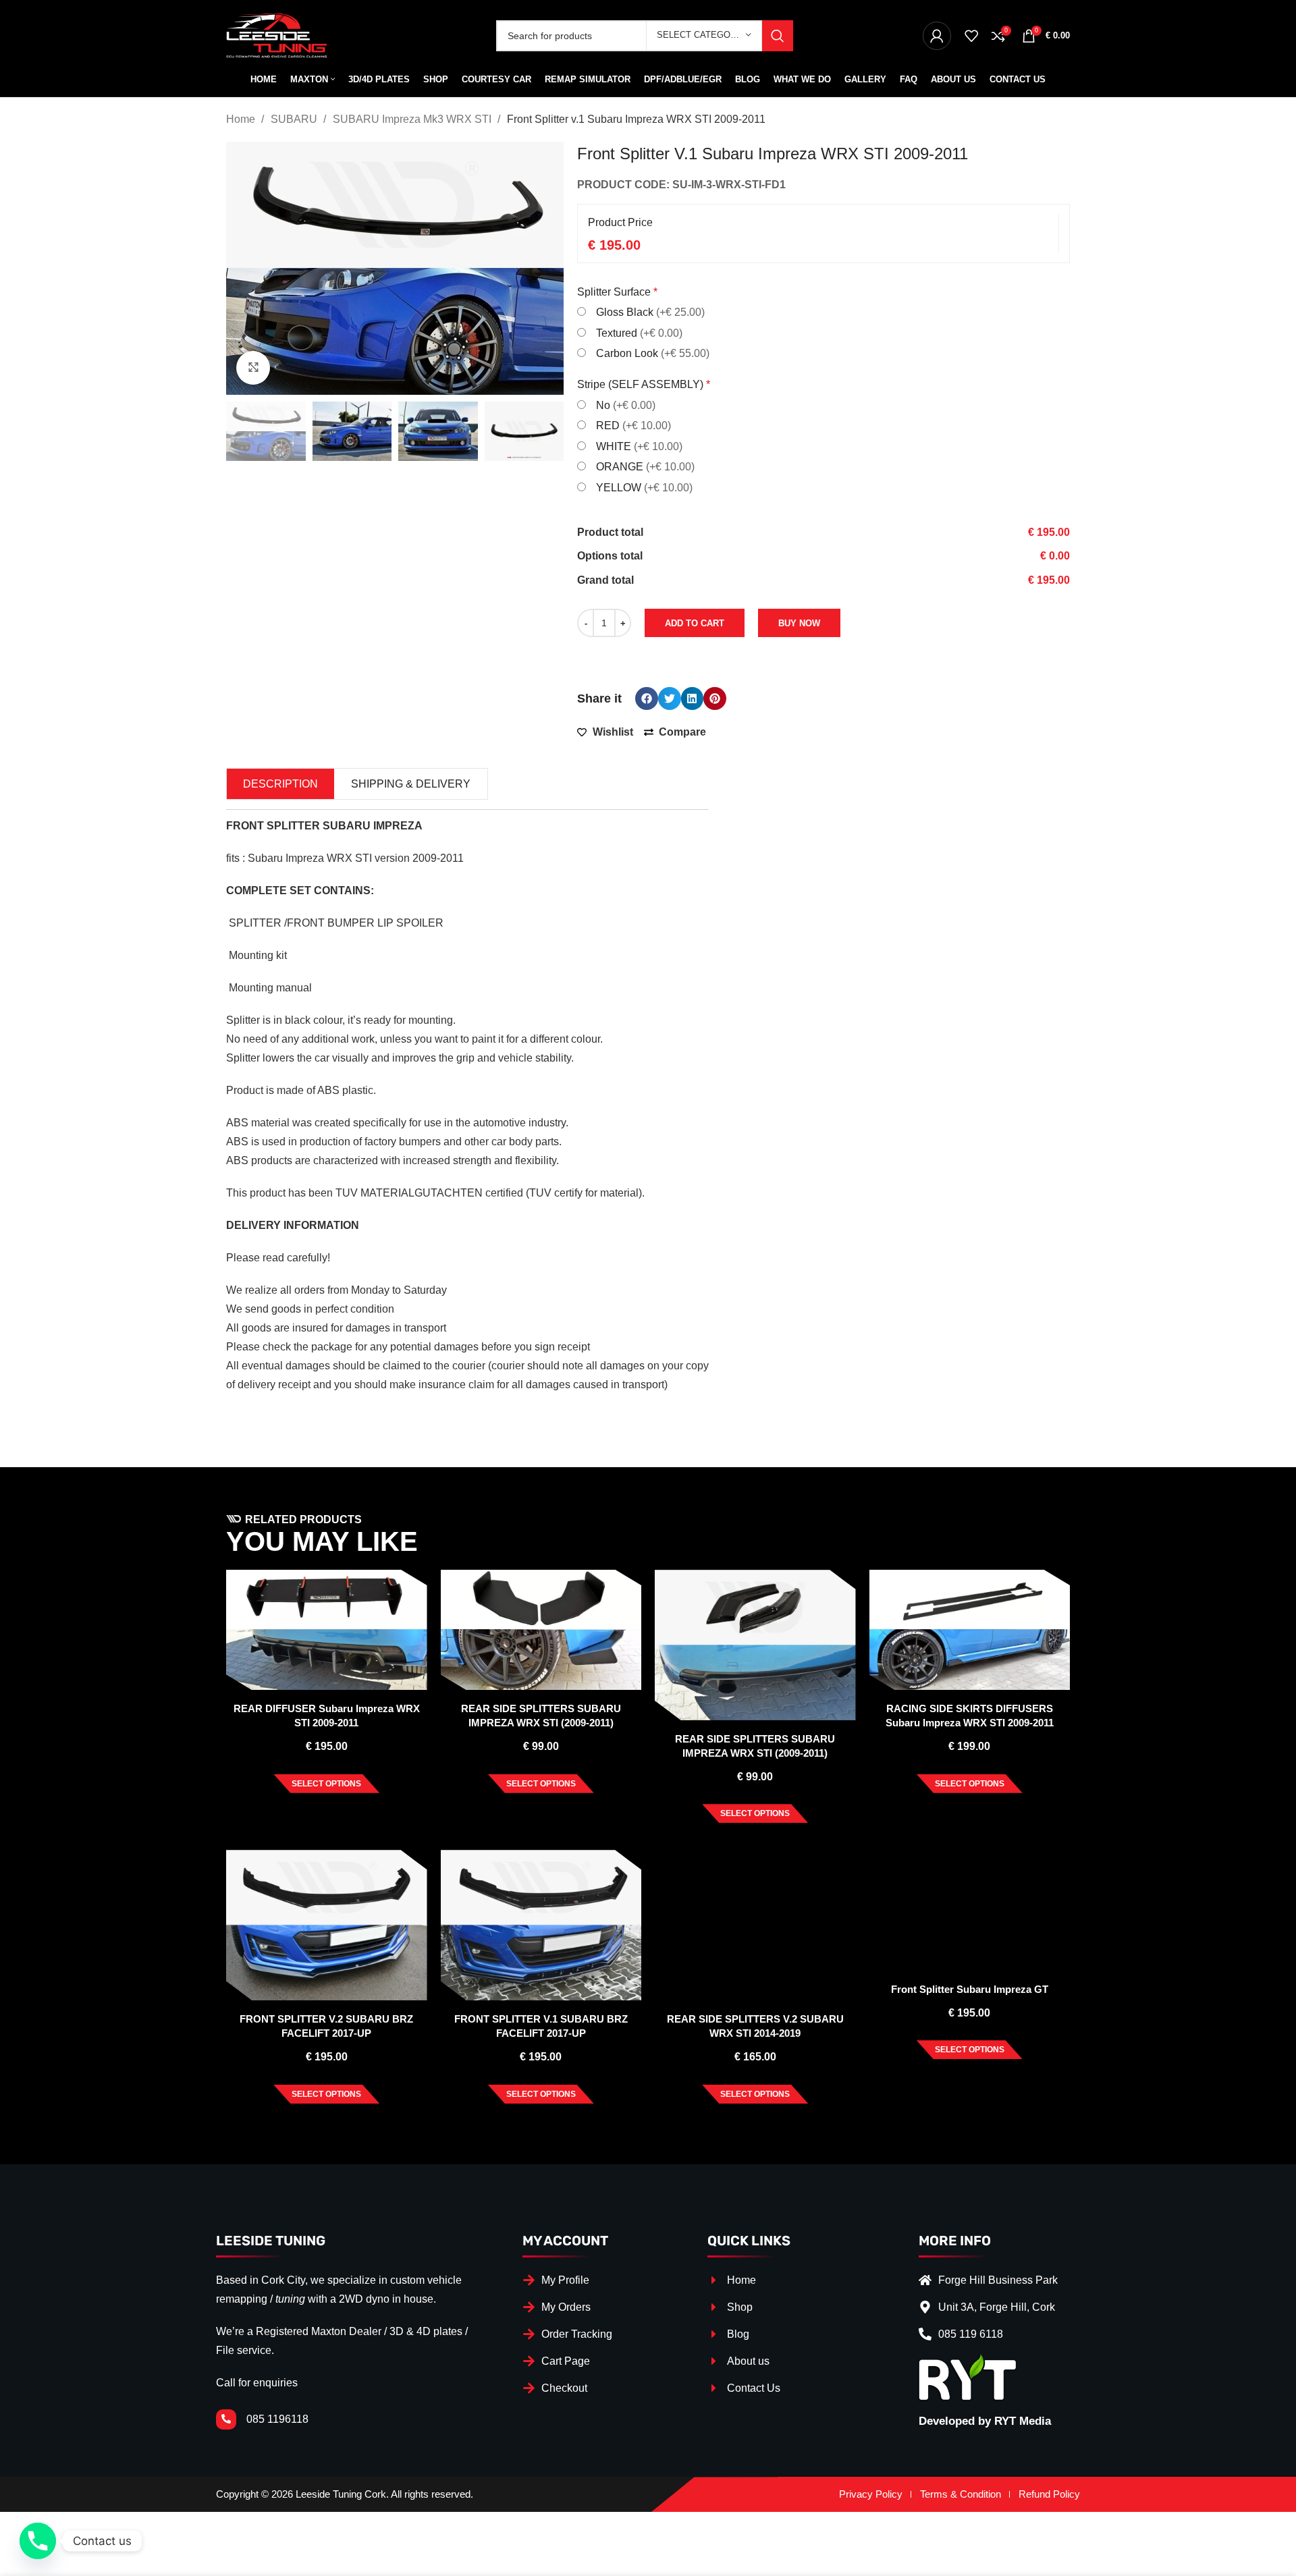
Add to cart (695, 623)
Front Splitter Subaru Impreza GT (970, 1989)
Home (242, 119)
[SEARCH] (778, 36)
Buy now (799, 623)
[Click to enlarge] (253, 368)
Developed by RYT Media (985, 2421)
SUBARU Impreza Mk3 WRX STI (413, 119)
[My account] (937, 36)
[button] (647, 698)
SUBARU (295, 119)
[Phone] (38, 2541)
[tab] (280, 784)
